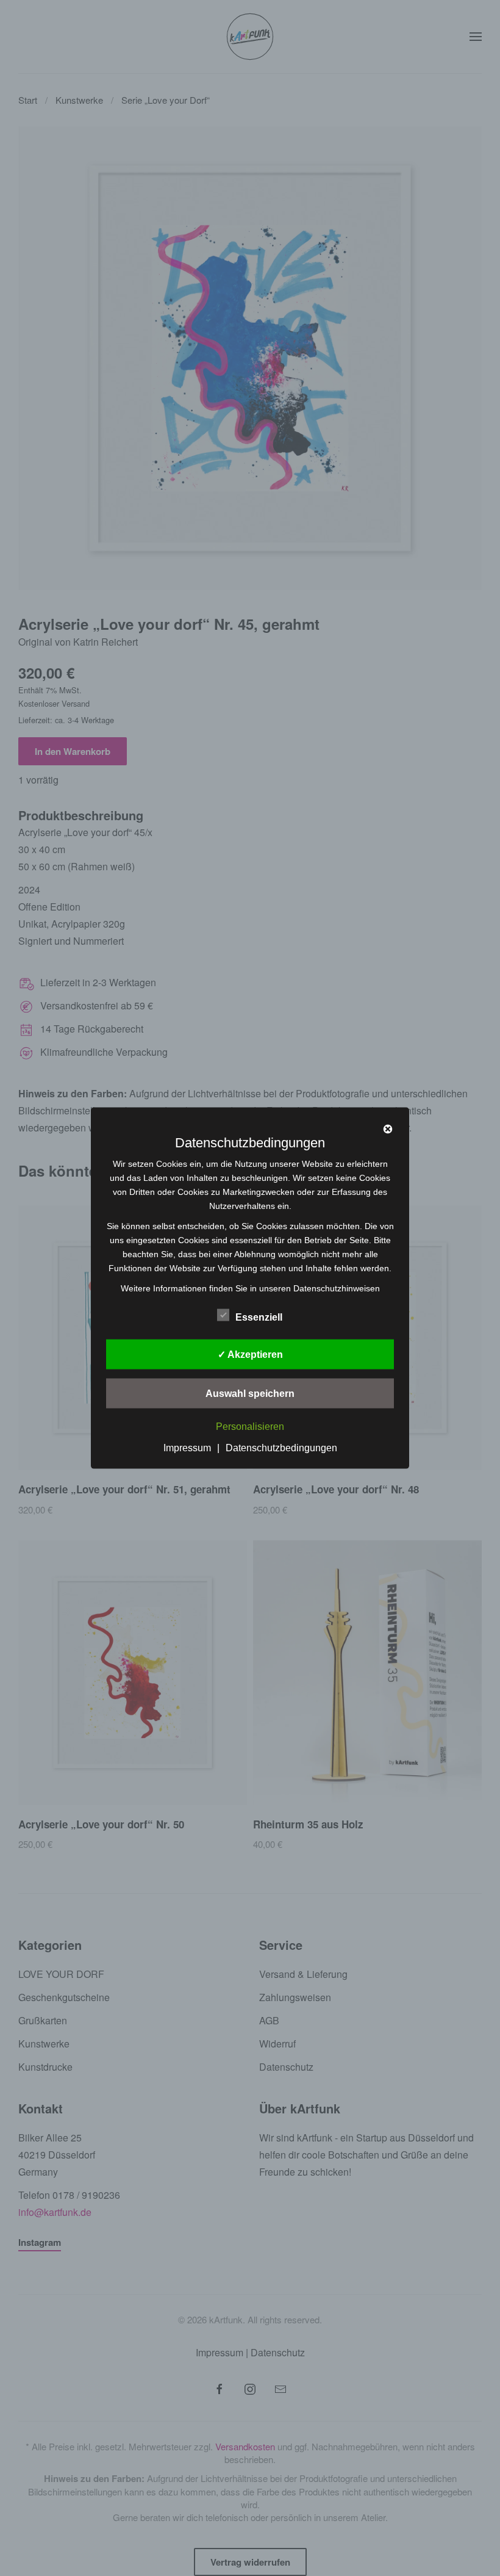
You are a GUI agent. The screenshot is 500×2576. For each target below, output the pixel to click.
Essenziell (259, 1317)
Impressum (187, 1448)
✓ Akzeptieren (250, 1354)
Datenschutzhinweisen (337, 1288)
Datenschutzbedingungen (281, 1448)
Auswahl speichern (250, 1393)
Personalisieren (250, 1427)
